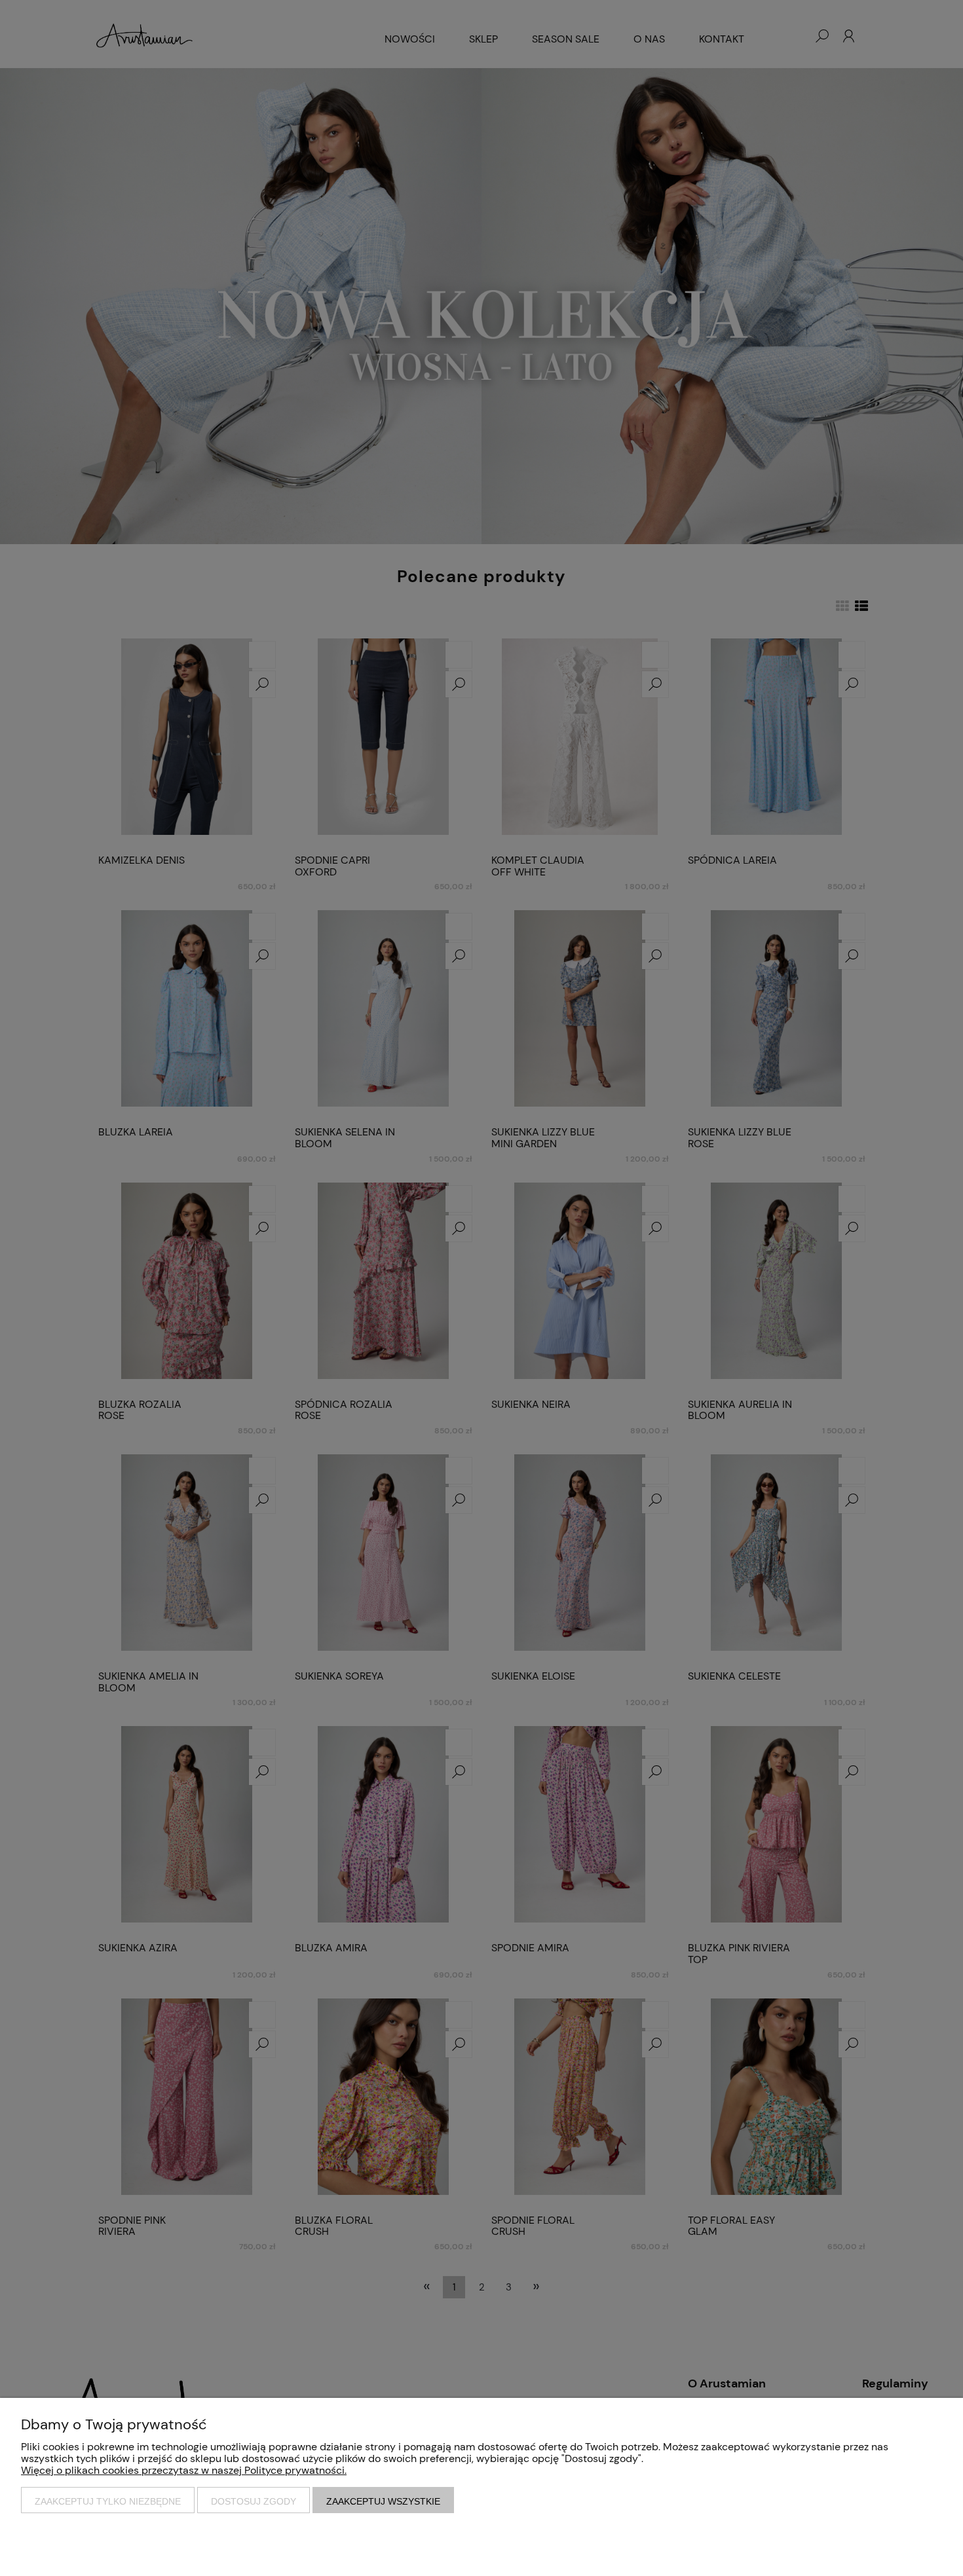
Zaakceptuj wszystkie (383, 2501)
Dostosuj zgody (254, 2501)
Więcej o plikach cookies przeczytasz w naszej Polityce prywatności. (184, 2470)
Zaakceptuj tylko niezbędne (108, 2501)
